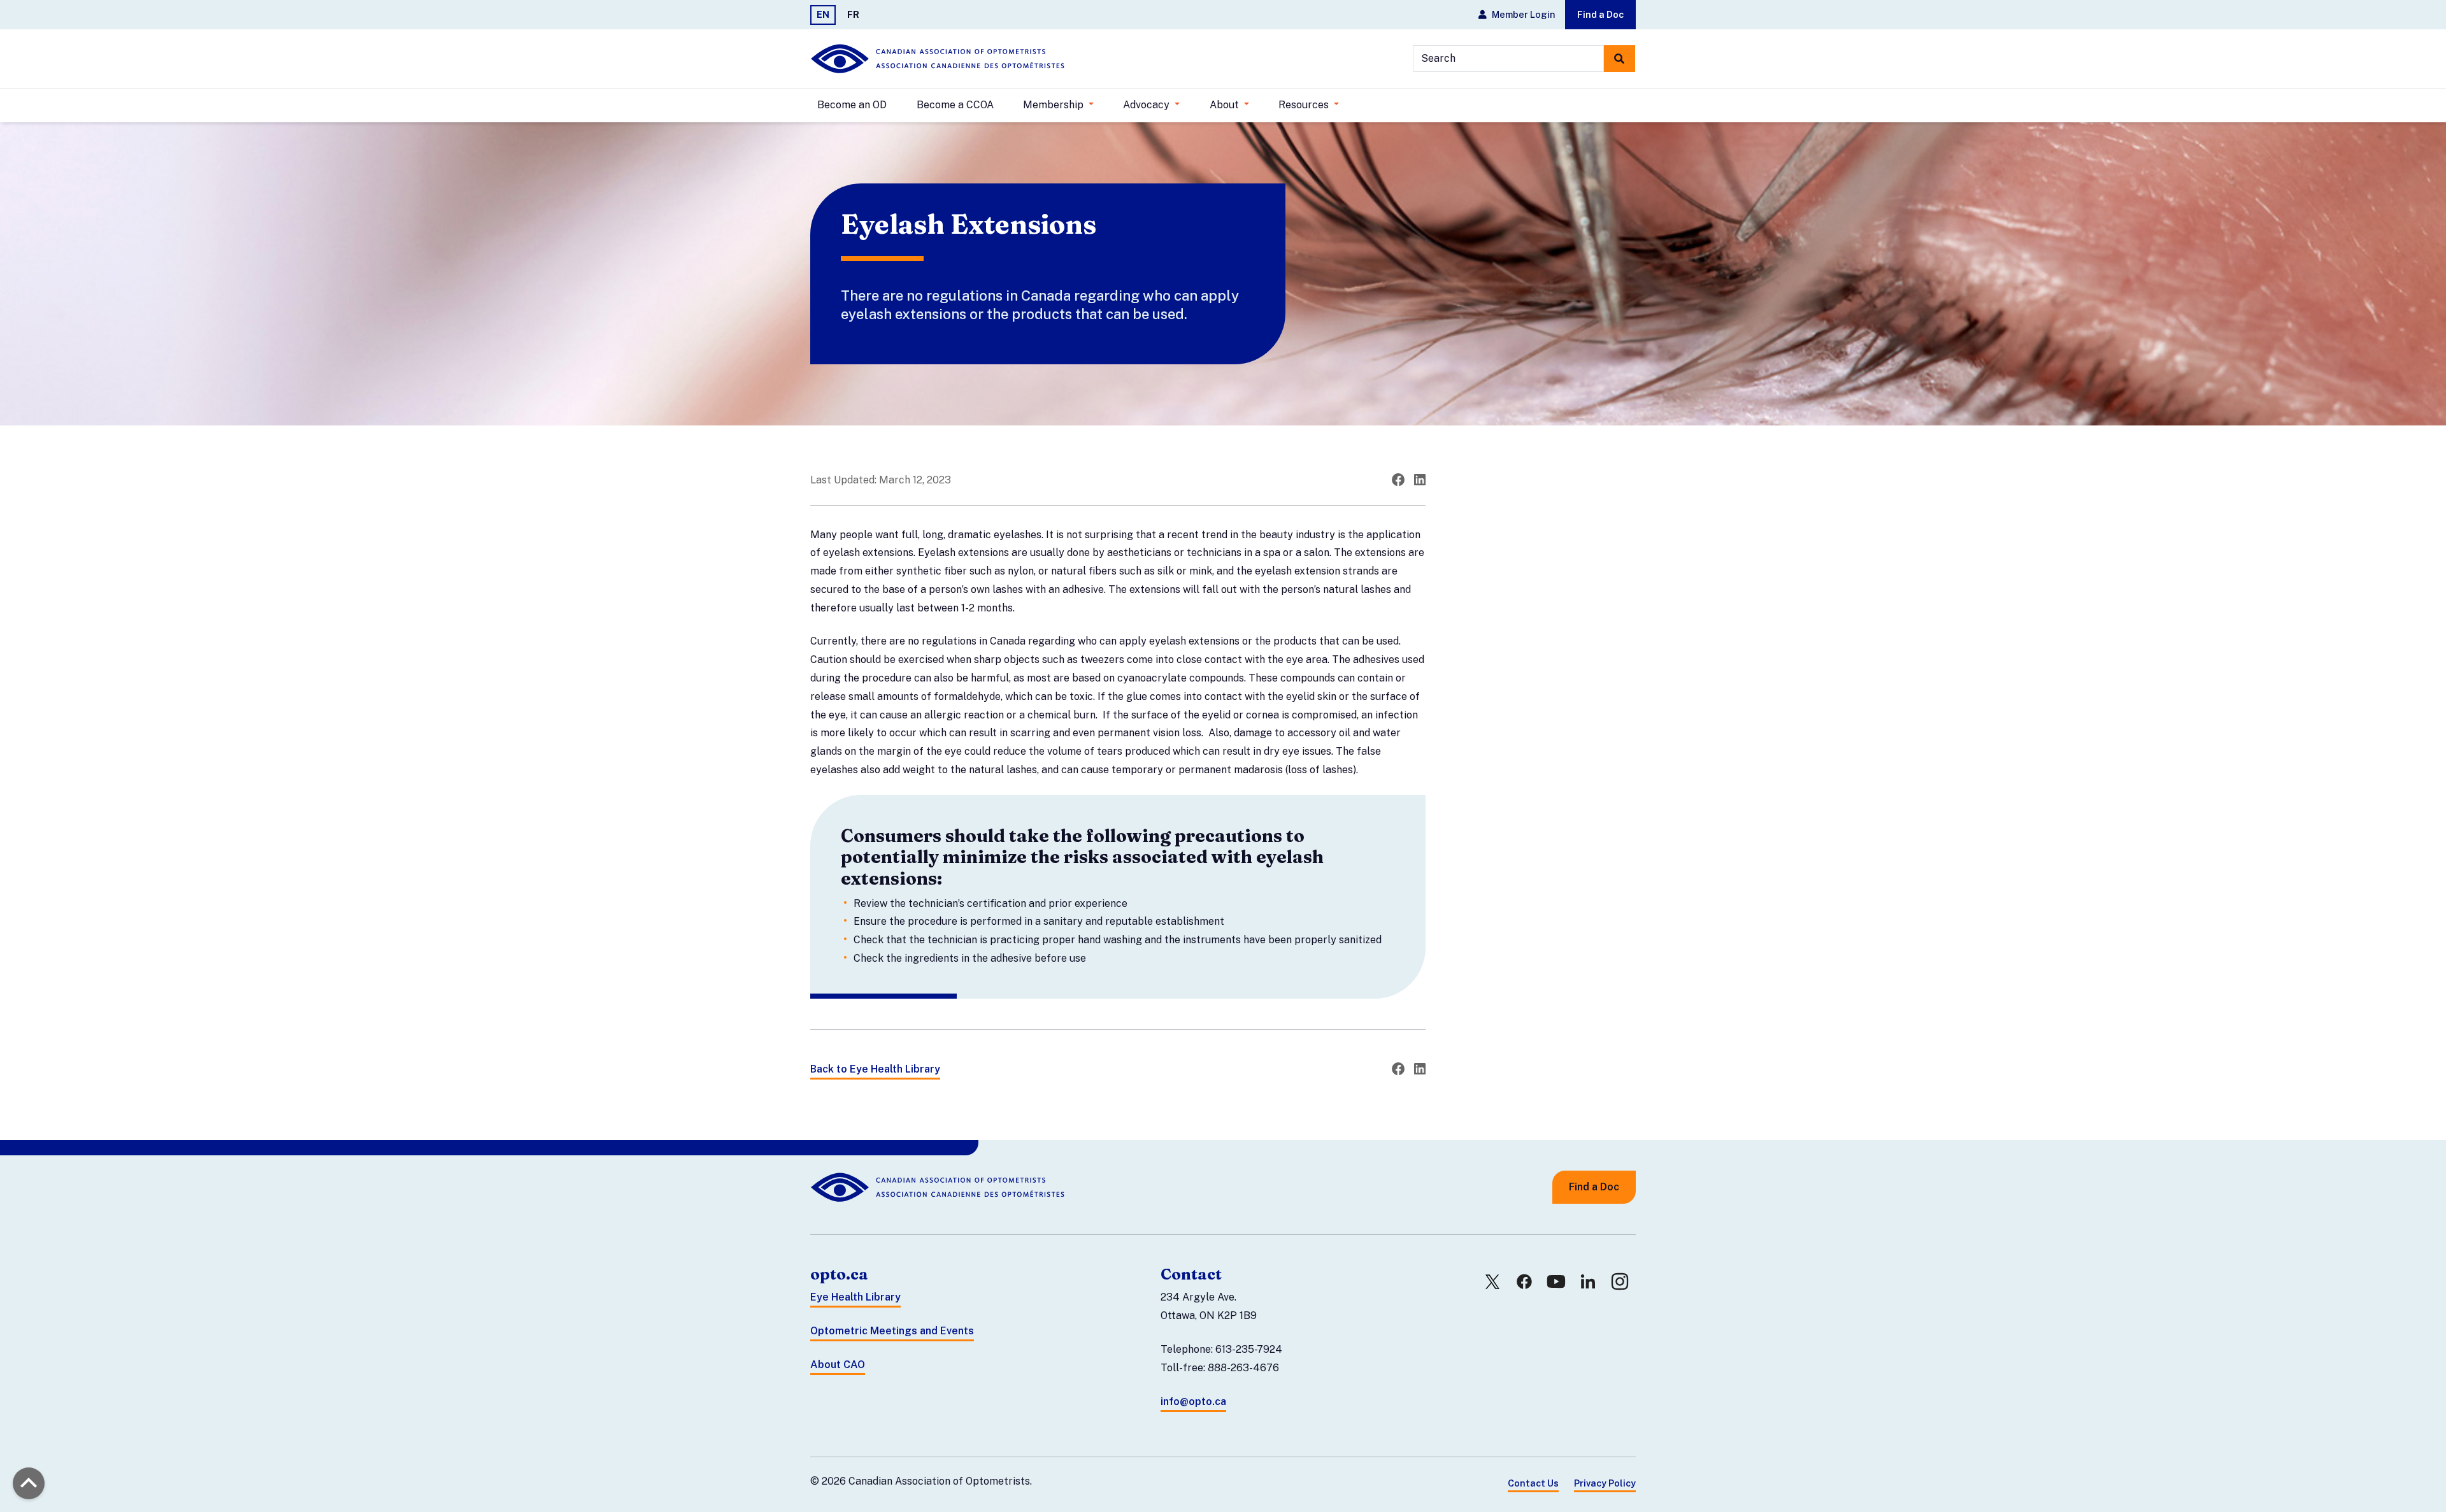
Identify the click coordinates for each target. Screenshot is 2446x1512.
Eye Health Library (855, 1297)
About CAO (838, 1365)
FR (853, 14)
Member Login (1523, 14)
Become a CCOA (955, 105)
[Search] (1620, 59)
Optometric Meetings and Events (892, 1331)
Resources (1305, 105)
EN (823, 14)
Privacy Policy (1605, 1483)
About (1226, 105)
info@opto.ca (1193, 1401)
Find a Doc (1600, 14)
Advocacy (1148, 105)
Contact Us (1533, 1483)
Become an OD (852, 105)
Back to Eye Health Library (875, 1069)
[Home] (938, 59)
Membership (1055, 105)
